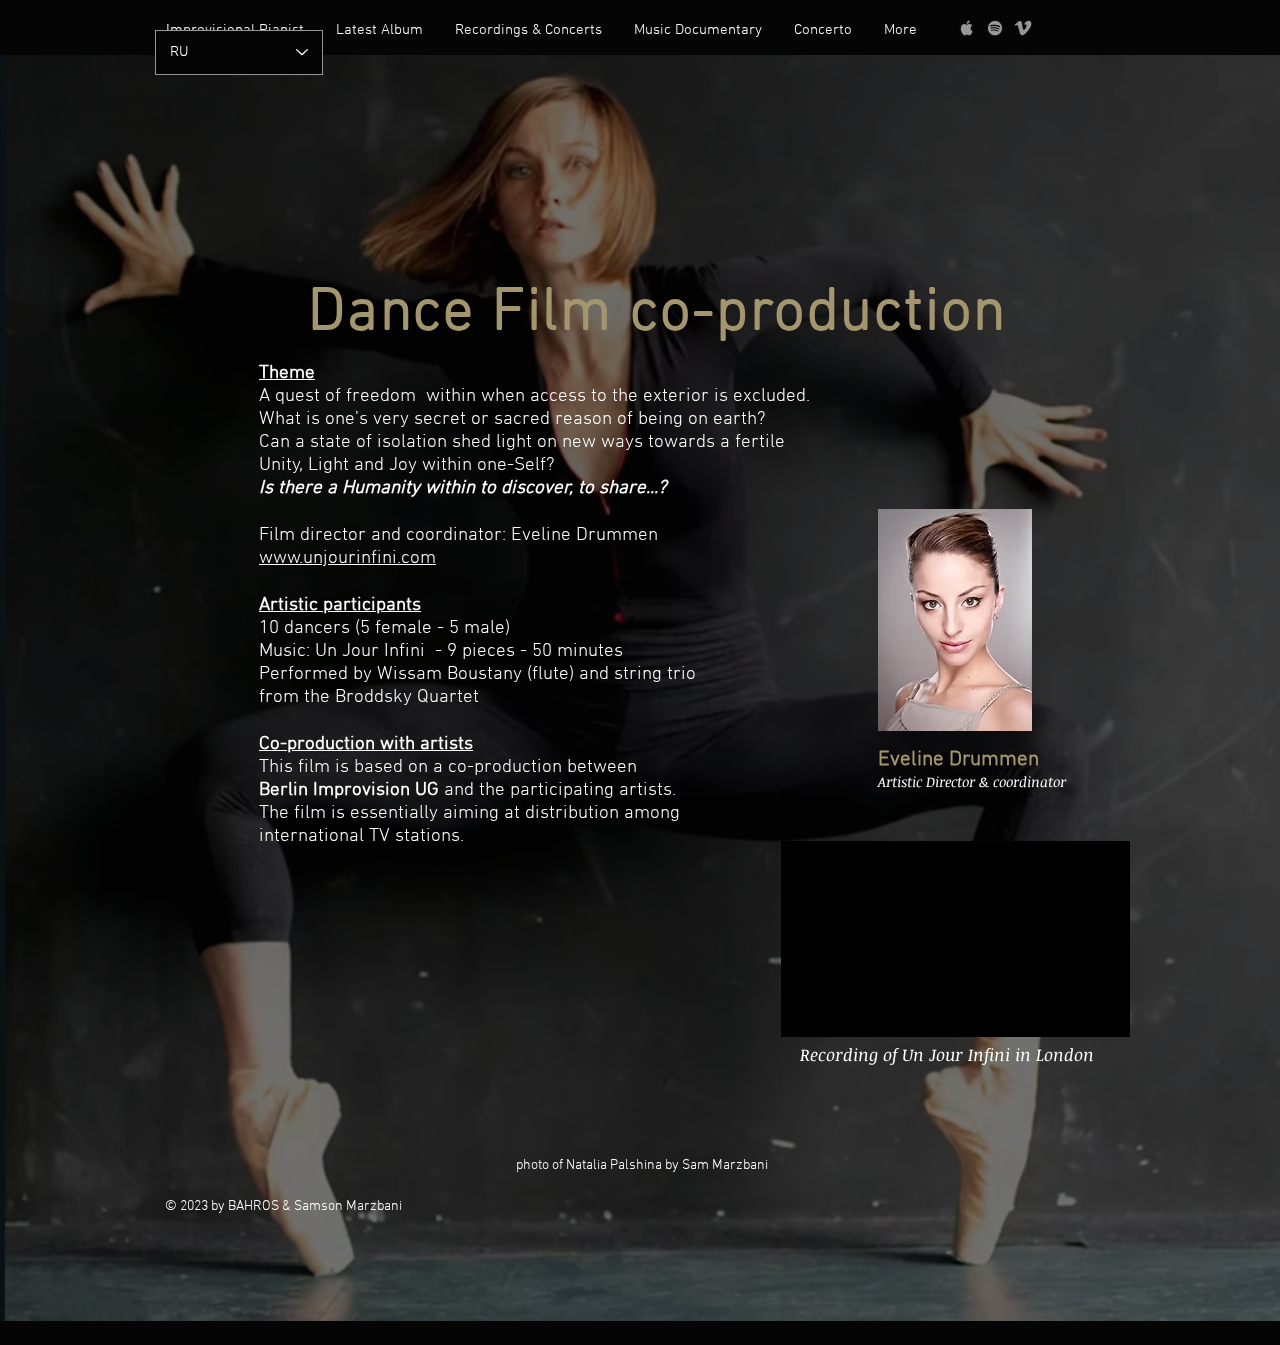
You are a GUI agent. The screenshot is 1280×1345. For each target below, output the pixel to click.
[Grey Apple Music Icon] (967, 28)
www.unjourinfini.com (347, 558)
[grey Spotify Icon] (995, 28)
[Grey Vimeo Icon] (1023, 28)
